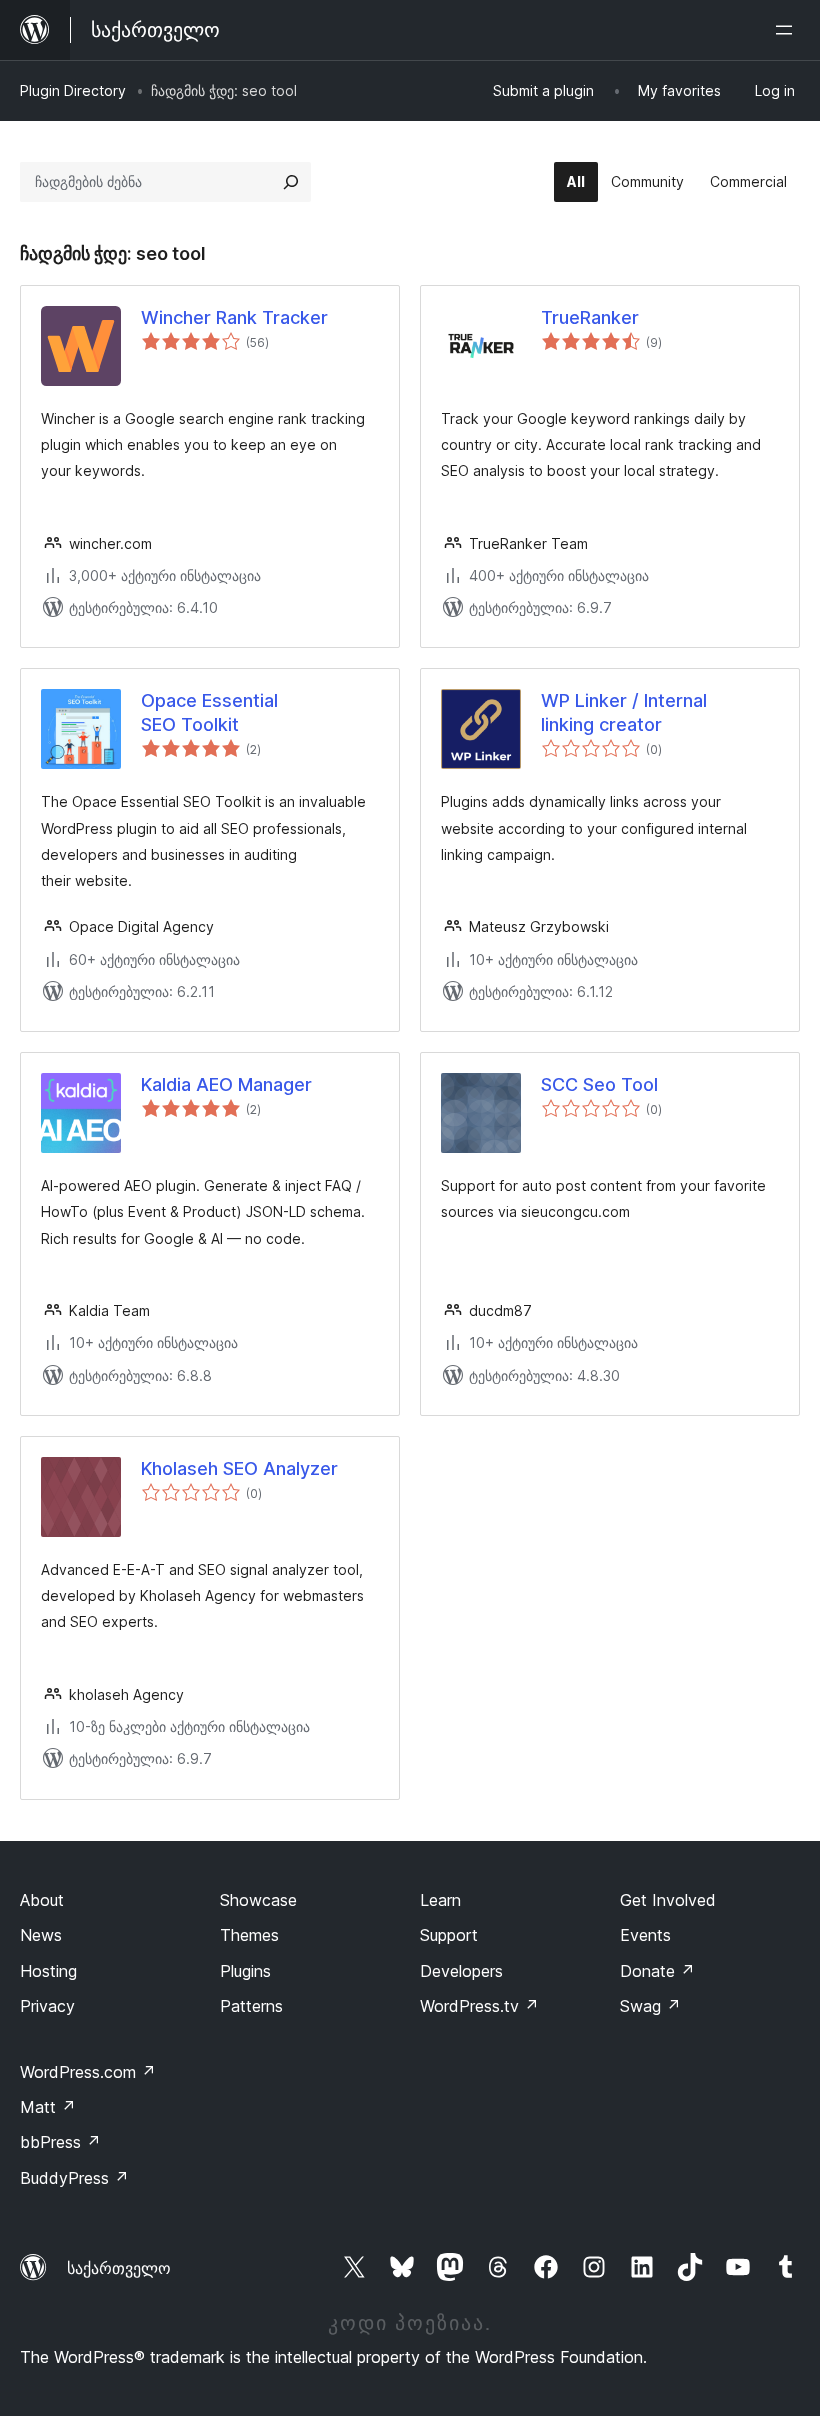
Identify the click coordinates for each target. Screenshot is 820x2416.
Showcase (258, 1900)
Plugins (245, 1971)
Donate (657, 1971)
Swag (650, 2006)
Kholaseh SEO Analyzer (239, 1468)
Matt (48, 2107)
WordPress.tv (479, 2006)
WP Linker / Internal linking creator (624, 712)
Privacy (47, 2006)
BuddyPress (74, 2178)
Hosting (48, 1971)
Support (449, 1935)
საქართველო (119, 2268)
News (41, 1935)
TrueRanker (590, 317)
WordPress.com (88, 2072)
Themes (249, 1935)
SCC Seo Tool (599, 1084)
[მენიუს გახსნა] (788, 30)
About (42, 1900)
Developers (461, 1971)
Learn (440, 1900)
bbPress (60, 2142)
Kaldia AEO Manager (226, 1084)
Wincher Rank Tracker (234, 317)
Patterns (251, 2006)
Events (645, 1935)
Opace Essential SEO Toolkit (209, 712)
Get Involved (668, 1900)
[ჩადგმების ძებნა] (291, 182)
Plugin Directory (73, 90)
